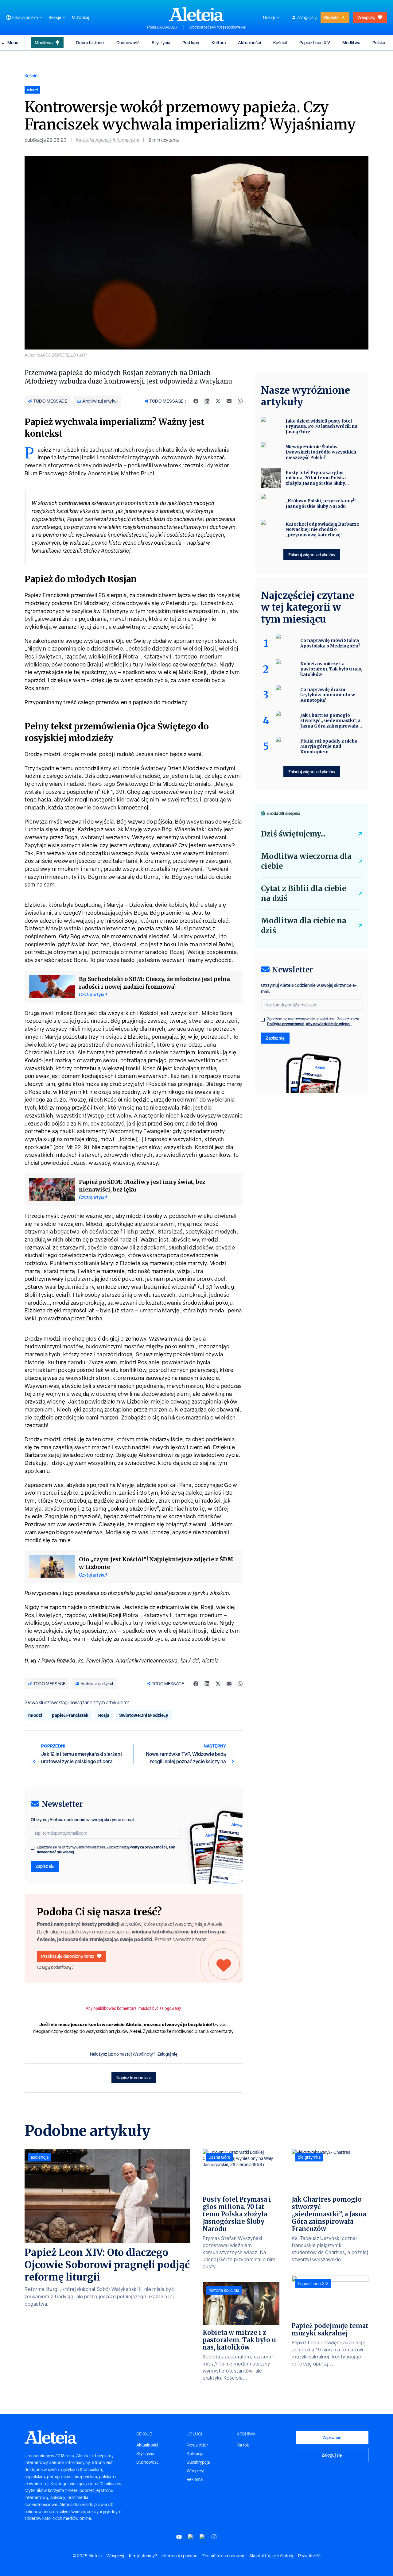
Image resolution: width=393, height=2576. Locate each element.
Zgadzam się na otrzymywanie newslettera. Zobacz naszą (106, 1850)
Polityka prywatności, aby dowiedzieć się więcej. (309, 1024)
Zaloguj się (307, 17)
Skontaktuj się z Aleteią (271, 2556)
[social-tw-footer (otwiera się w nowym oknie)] (202, 2537)
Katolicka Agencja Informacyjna (107, 140)
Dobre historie (90, 42)
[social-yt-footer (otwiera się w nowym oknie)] (179, 2537)
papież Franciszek (70, 1715)
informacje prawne (180, 2556)
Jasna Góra (220, 2157)
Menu (13, 42)
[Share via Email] (229, 401)
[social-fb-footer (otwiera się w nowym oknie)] (191, 2537)
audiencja (40, 2157)
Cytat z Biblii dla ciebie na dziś (304, 893)
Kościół (280, 42)
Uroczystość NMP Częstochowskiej (218, 27)
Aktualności (249, 42)
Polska (379, 42)
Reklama (195, 2479)
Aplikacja (195, 2454)
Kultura (219, 42)
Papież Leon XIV (315, 42)
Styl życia (161, 42)
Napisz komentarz (134, 2078)
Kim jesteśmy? (143, 2556)
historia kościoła (224, 2290)
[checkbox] (33, 1848)
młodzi (35, 1715)
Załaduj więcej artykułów (312, 555)
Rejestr (331, 17)
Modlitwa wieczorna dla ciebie (306, 861)
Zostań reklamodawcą (223, 2556)
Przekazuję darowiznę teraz (68, 1956)
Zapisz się (45, 1866)
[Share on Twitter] (218, 401)
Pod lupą (191, 42)
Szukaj (83, 17)
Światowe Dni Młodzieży (144, 1715)
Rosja (104, 1715)
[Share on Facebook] (196, 401)
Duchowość (128, 42)
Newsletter (197, 2445)
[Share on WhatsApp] (240, 401)
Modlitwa (44, 42)
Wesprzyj (366, 17)
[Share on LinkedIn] (207, 401)
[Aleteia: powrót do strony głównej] (196, 14)
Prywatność (309, 2556)
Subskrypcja (198, 2462)
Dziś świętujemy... (293, 834)
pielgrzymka (309, 2157)
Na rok (243, 2445)
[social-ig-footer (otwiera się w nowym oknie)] (214, 2537)
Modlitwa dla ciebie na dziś (304, 926)
